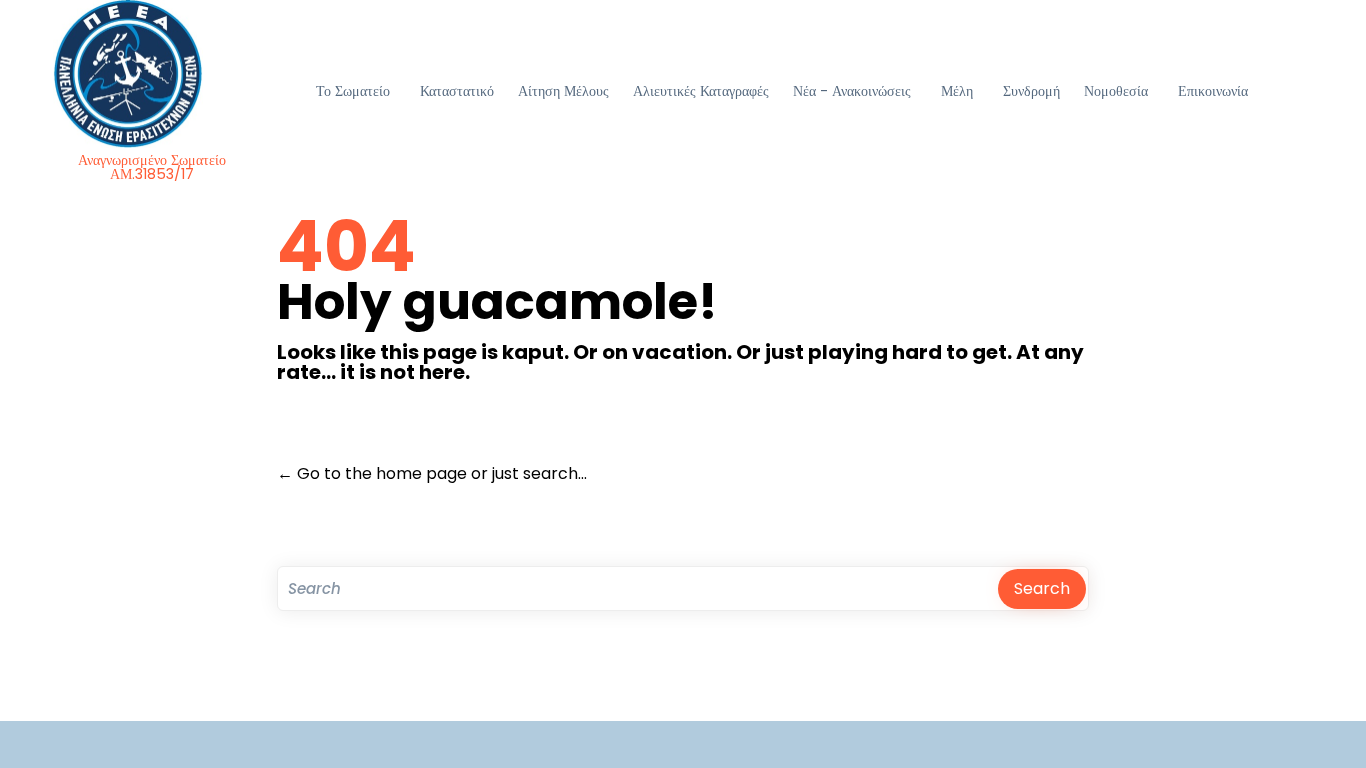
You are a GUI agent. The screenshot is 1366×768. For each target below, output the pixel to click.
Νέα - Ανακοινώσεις (852, 91)
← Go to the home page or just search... (432, 473)
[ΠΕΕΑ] (152, 74)
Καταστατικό (457, 91)
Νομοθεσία (1116, 91)
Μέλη (957, 91)
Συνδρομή (1031, 91)
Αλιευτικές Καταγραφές (701, 91)
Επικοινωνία (1213, 91)
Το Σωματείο (353, 91)
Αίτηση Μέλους (563, 91)
